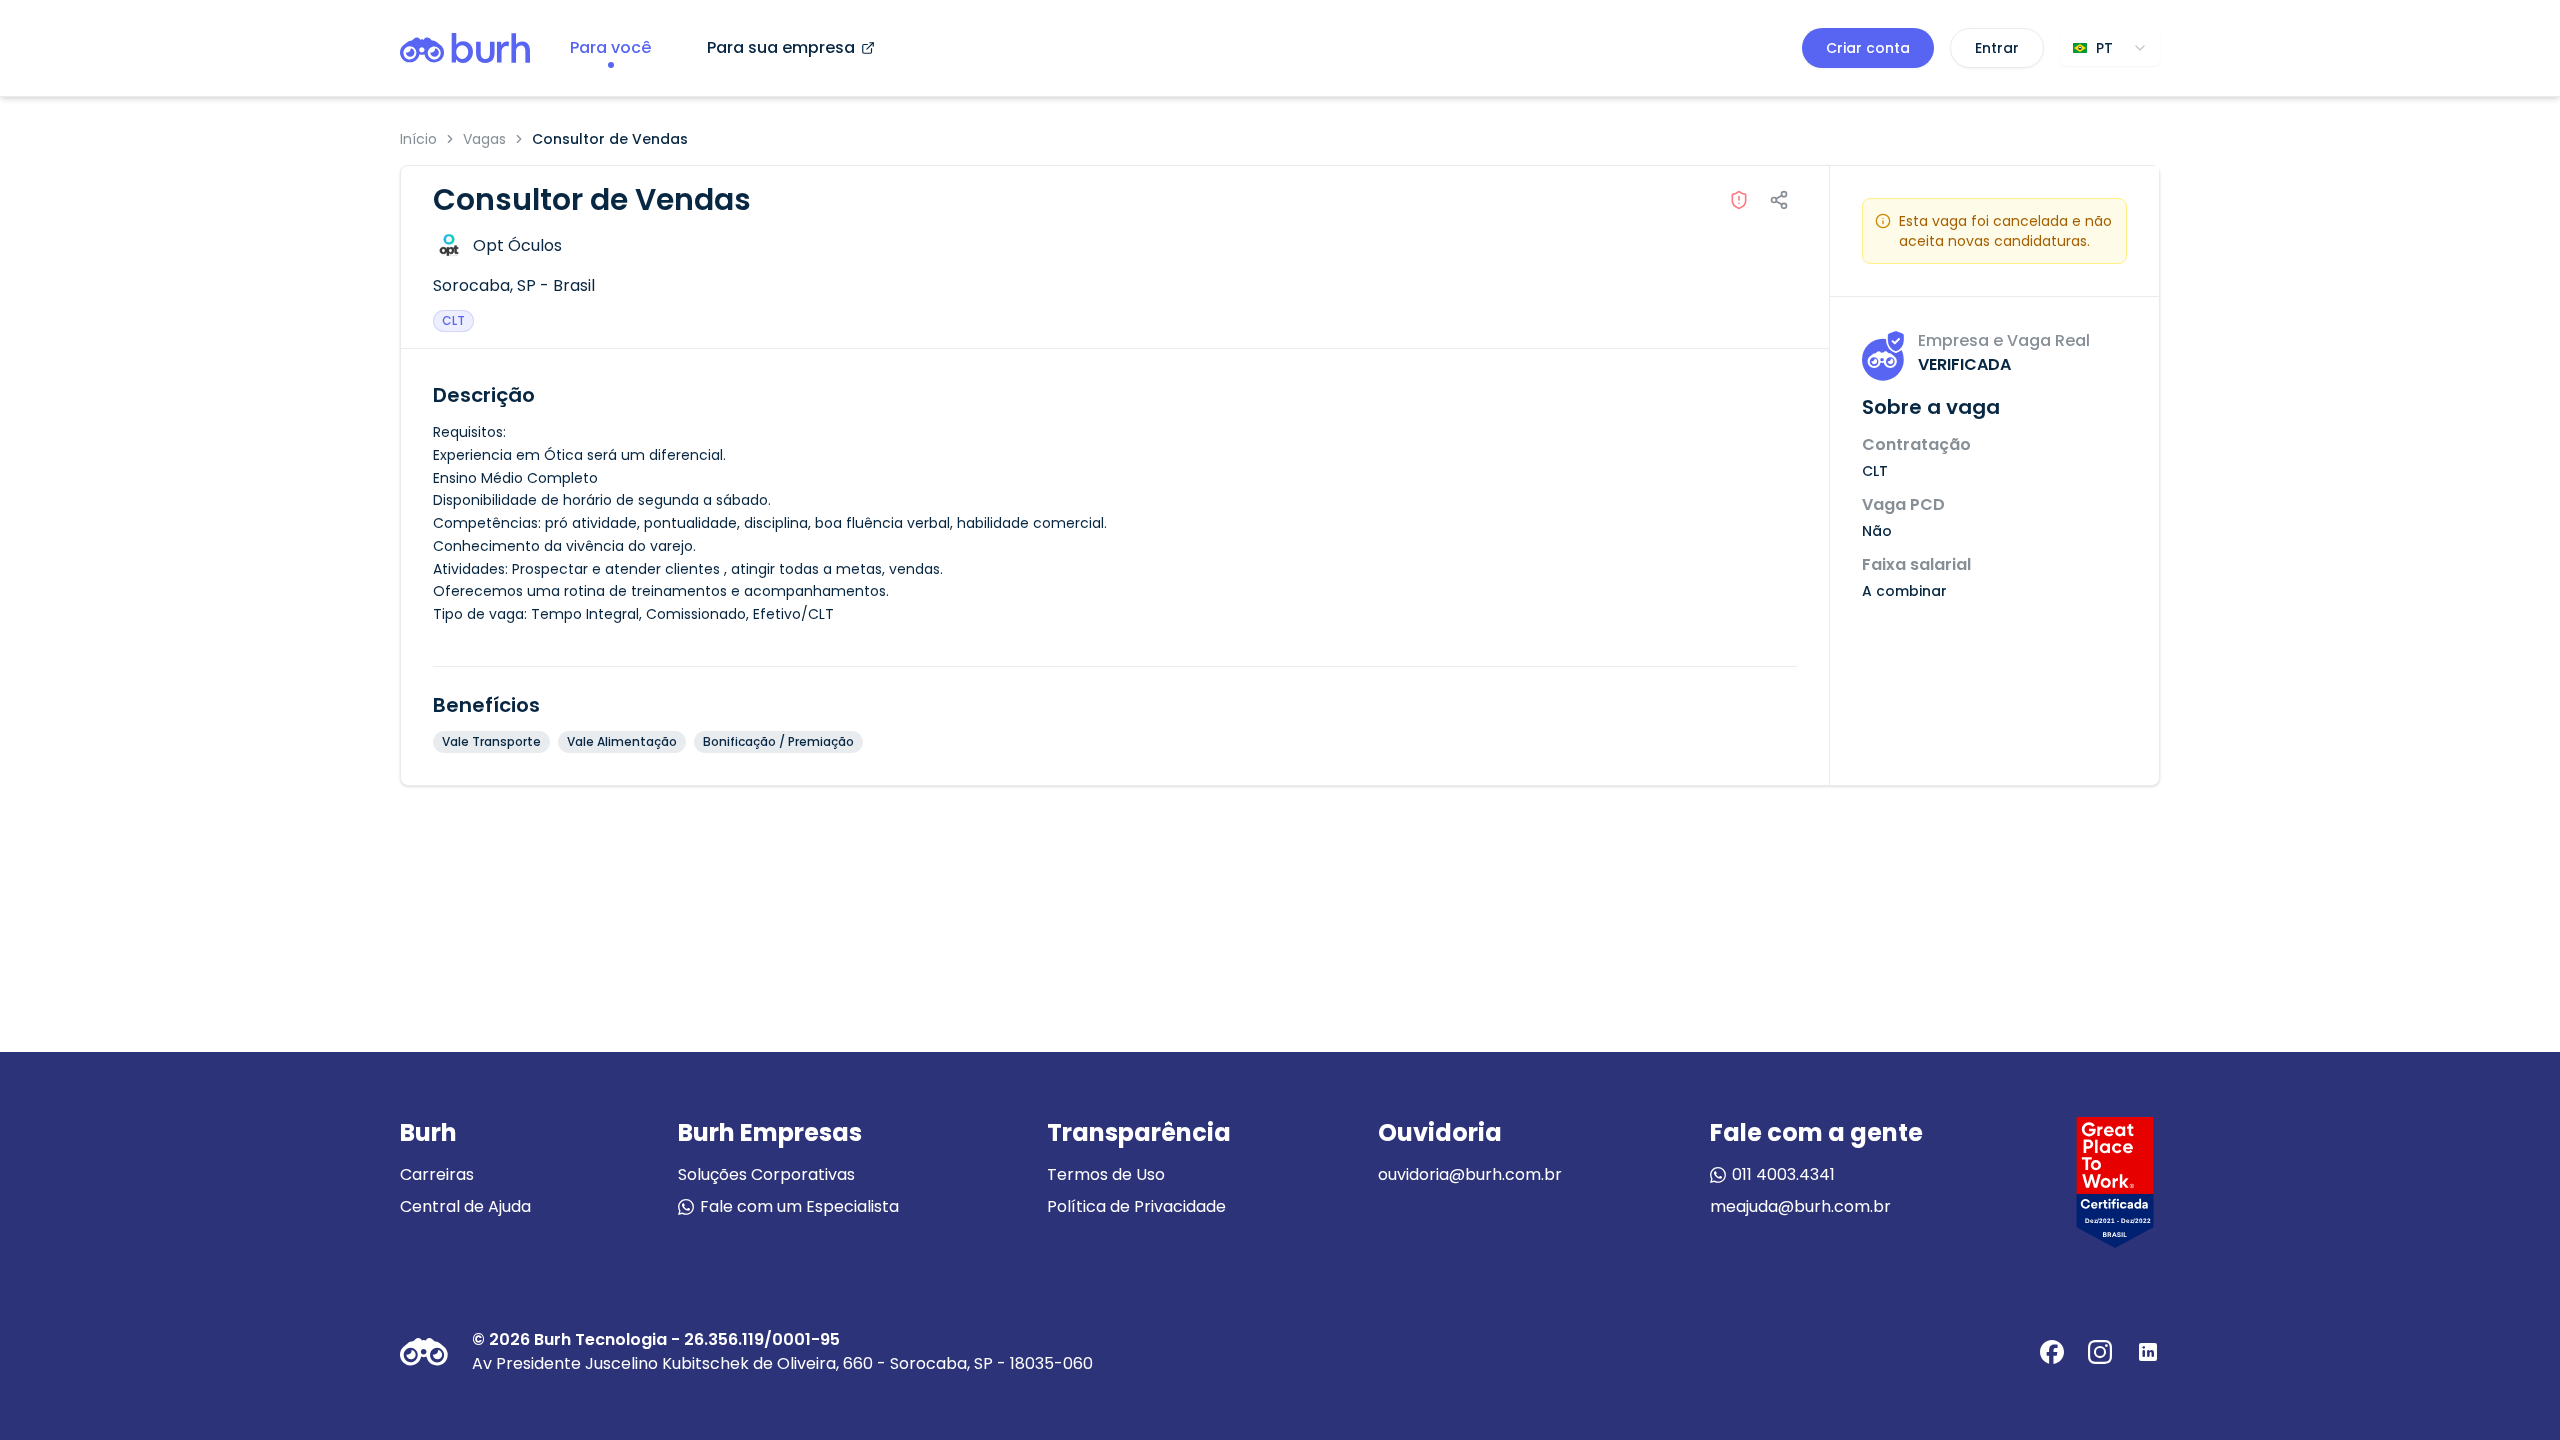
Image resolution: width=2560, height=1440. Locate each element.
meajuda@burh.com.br (1800, 1206)
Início (418, 139)
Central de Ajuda (465, 1206)
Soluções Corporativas (766, 1174)
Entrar (1997, 48)
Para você (610, 47)
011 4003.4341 (1783, 1174)
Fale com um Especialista (799, 1206)
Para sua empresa (781, 47)
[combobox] (2110, 48)
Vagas (484, 139)
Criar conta (1868, 48)
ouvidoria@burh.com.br (1470, 1174)
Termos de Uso (1106, 1174)
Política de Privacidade (1136, 1206)
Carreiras (437, 1174)
